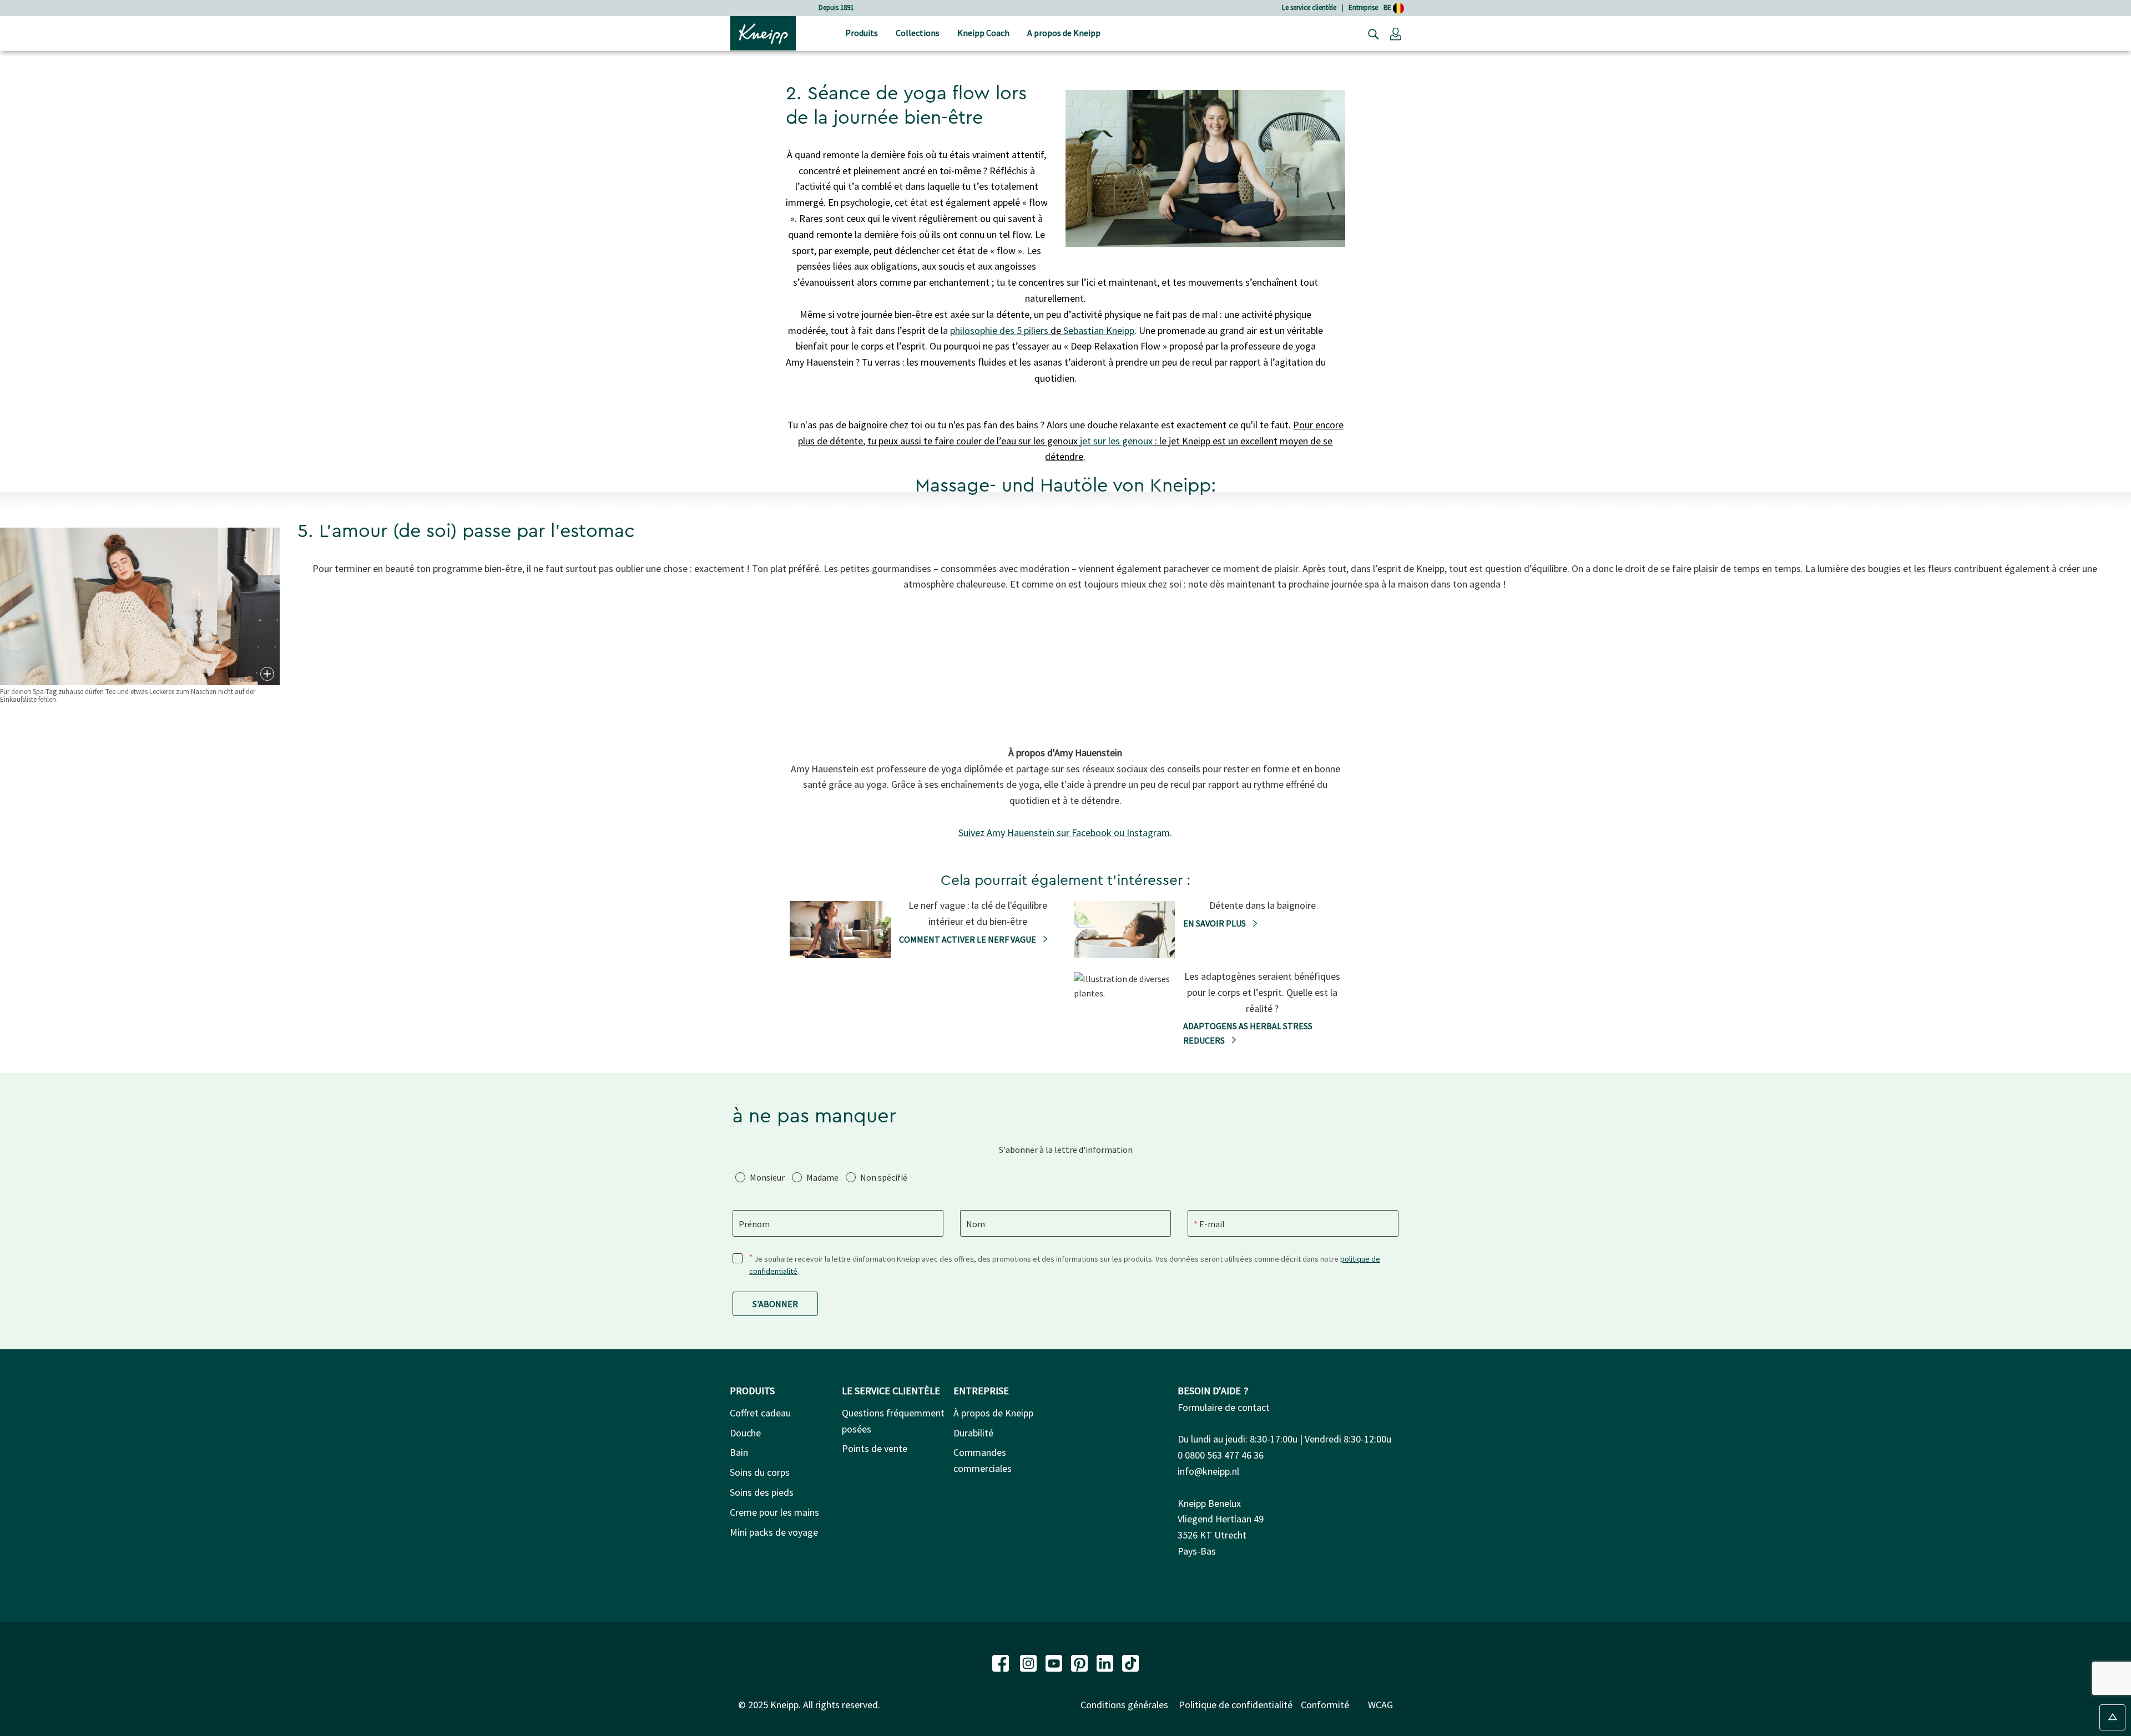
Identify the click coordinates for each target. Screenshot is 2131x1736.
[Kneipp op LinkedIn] (1106, 1662)
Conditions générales (1124, 1705)
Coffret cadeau (760, 1413)
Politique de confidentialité (1236, 1705)
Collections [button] (918, 33)
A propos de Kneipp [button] (1064, 33)
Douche (745, 1433)
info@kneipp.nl (1208, 1471)
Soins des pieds (762, 1492)
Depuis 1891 (836, 7)
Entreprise (1363, 7)
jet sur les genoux (1116, 441)
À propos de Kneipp (993, 1413)
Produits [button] (862, 33)
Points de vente (875, 1448)
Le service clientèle (1309, 7)
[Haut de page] (2112, 1717)
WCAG (1380, 1705)
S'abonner (775, 1304)
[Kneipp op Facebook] (1002, 1662)
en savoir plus (1215, 923)
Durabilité (973, 1433)
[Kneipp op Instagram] (1029, 1662)
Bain (739, 1452)
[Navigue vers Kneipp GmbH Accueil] (763, 32)
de (1056, 330)
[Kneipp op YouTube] (1055, 1662)
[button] (1396, 33)
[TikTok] (1130, 1662)
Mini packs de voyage (774, 1532)
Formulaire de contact (1224, 1407)
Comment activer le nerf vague (968, 939)
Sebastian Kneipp (1099, 330)
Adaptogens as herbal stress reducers (1248, 1033)
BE (1388, 7)
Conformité (1325, 1705)
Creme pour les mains (774, 1512)
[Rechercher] (1371, 33)
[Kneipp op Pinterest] (1080, 1662)
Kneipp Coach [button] (983, 33)
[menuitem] (862, 34)
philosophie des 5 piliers (999, 330)
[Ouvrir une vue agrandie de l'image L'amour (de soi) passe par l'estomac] (266, 674)
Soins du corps (760, 1472)
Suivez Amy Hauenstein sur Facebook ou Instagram (1064, 832)
